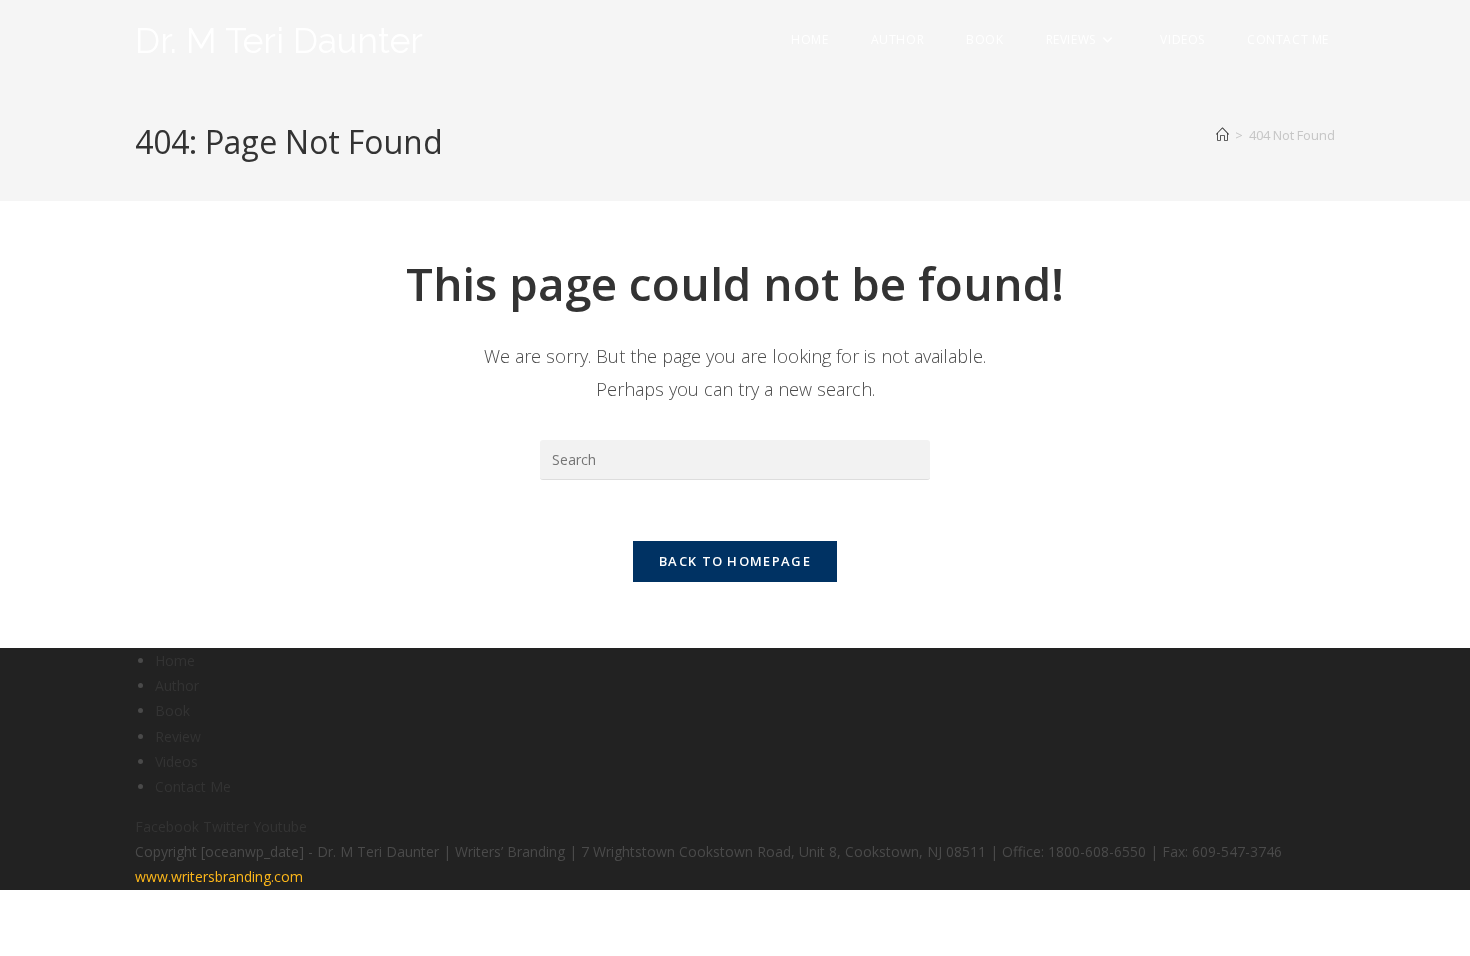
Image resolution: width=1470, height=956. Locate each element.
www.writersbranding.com (219, 876)
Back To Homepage (735, 561)
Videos (176, 761)
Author (177, 685)
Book (172, 710)
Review (178, 736)
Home (175, 660)
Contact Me (193, 786)
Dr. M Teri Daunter (279, 40)
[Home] (1222, 135)
